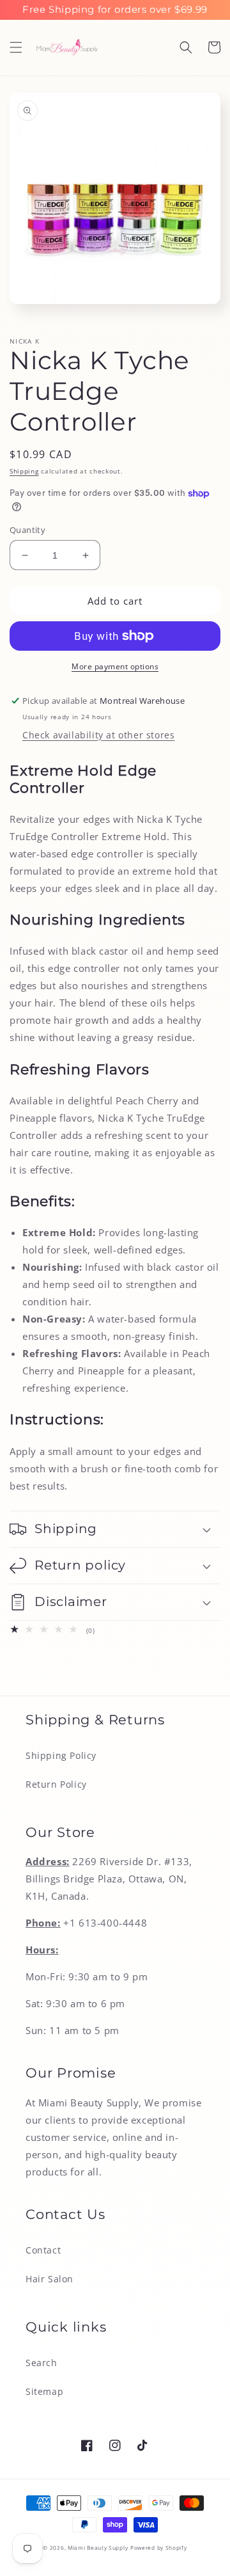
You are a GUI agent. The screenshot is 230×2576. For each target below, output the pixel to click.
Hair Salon (50, 2279)
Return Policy (56, 1784)
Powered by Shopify (159, 2548)
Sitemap (44, 2391)
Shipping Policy (61, 1755)
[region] (115, 10)
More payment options (115, 666)
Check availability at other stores (98, 735)
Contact (43, 2250)
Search (42, 2363)
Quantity (27, 530)
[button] (16, 47)
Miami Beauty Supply (98, 2548)
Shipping (24, 471)
